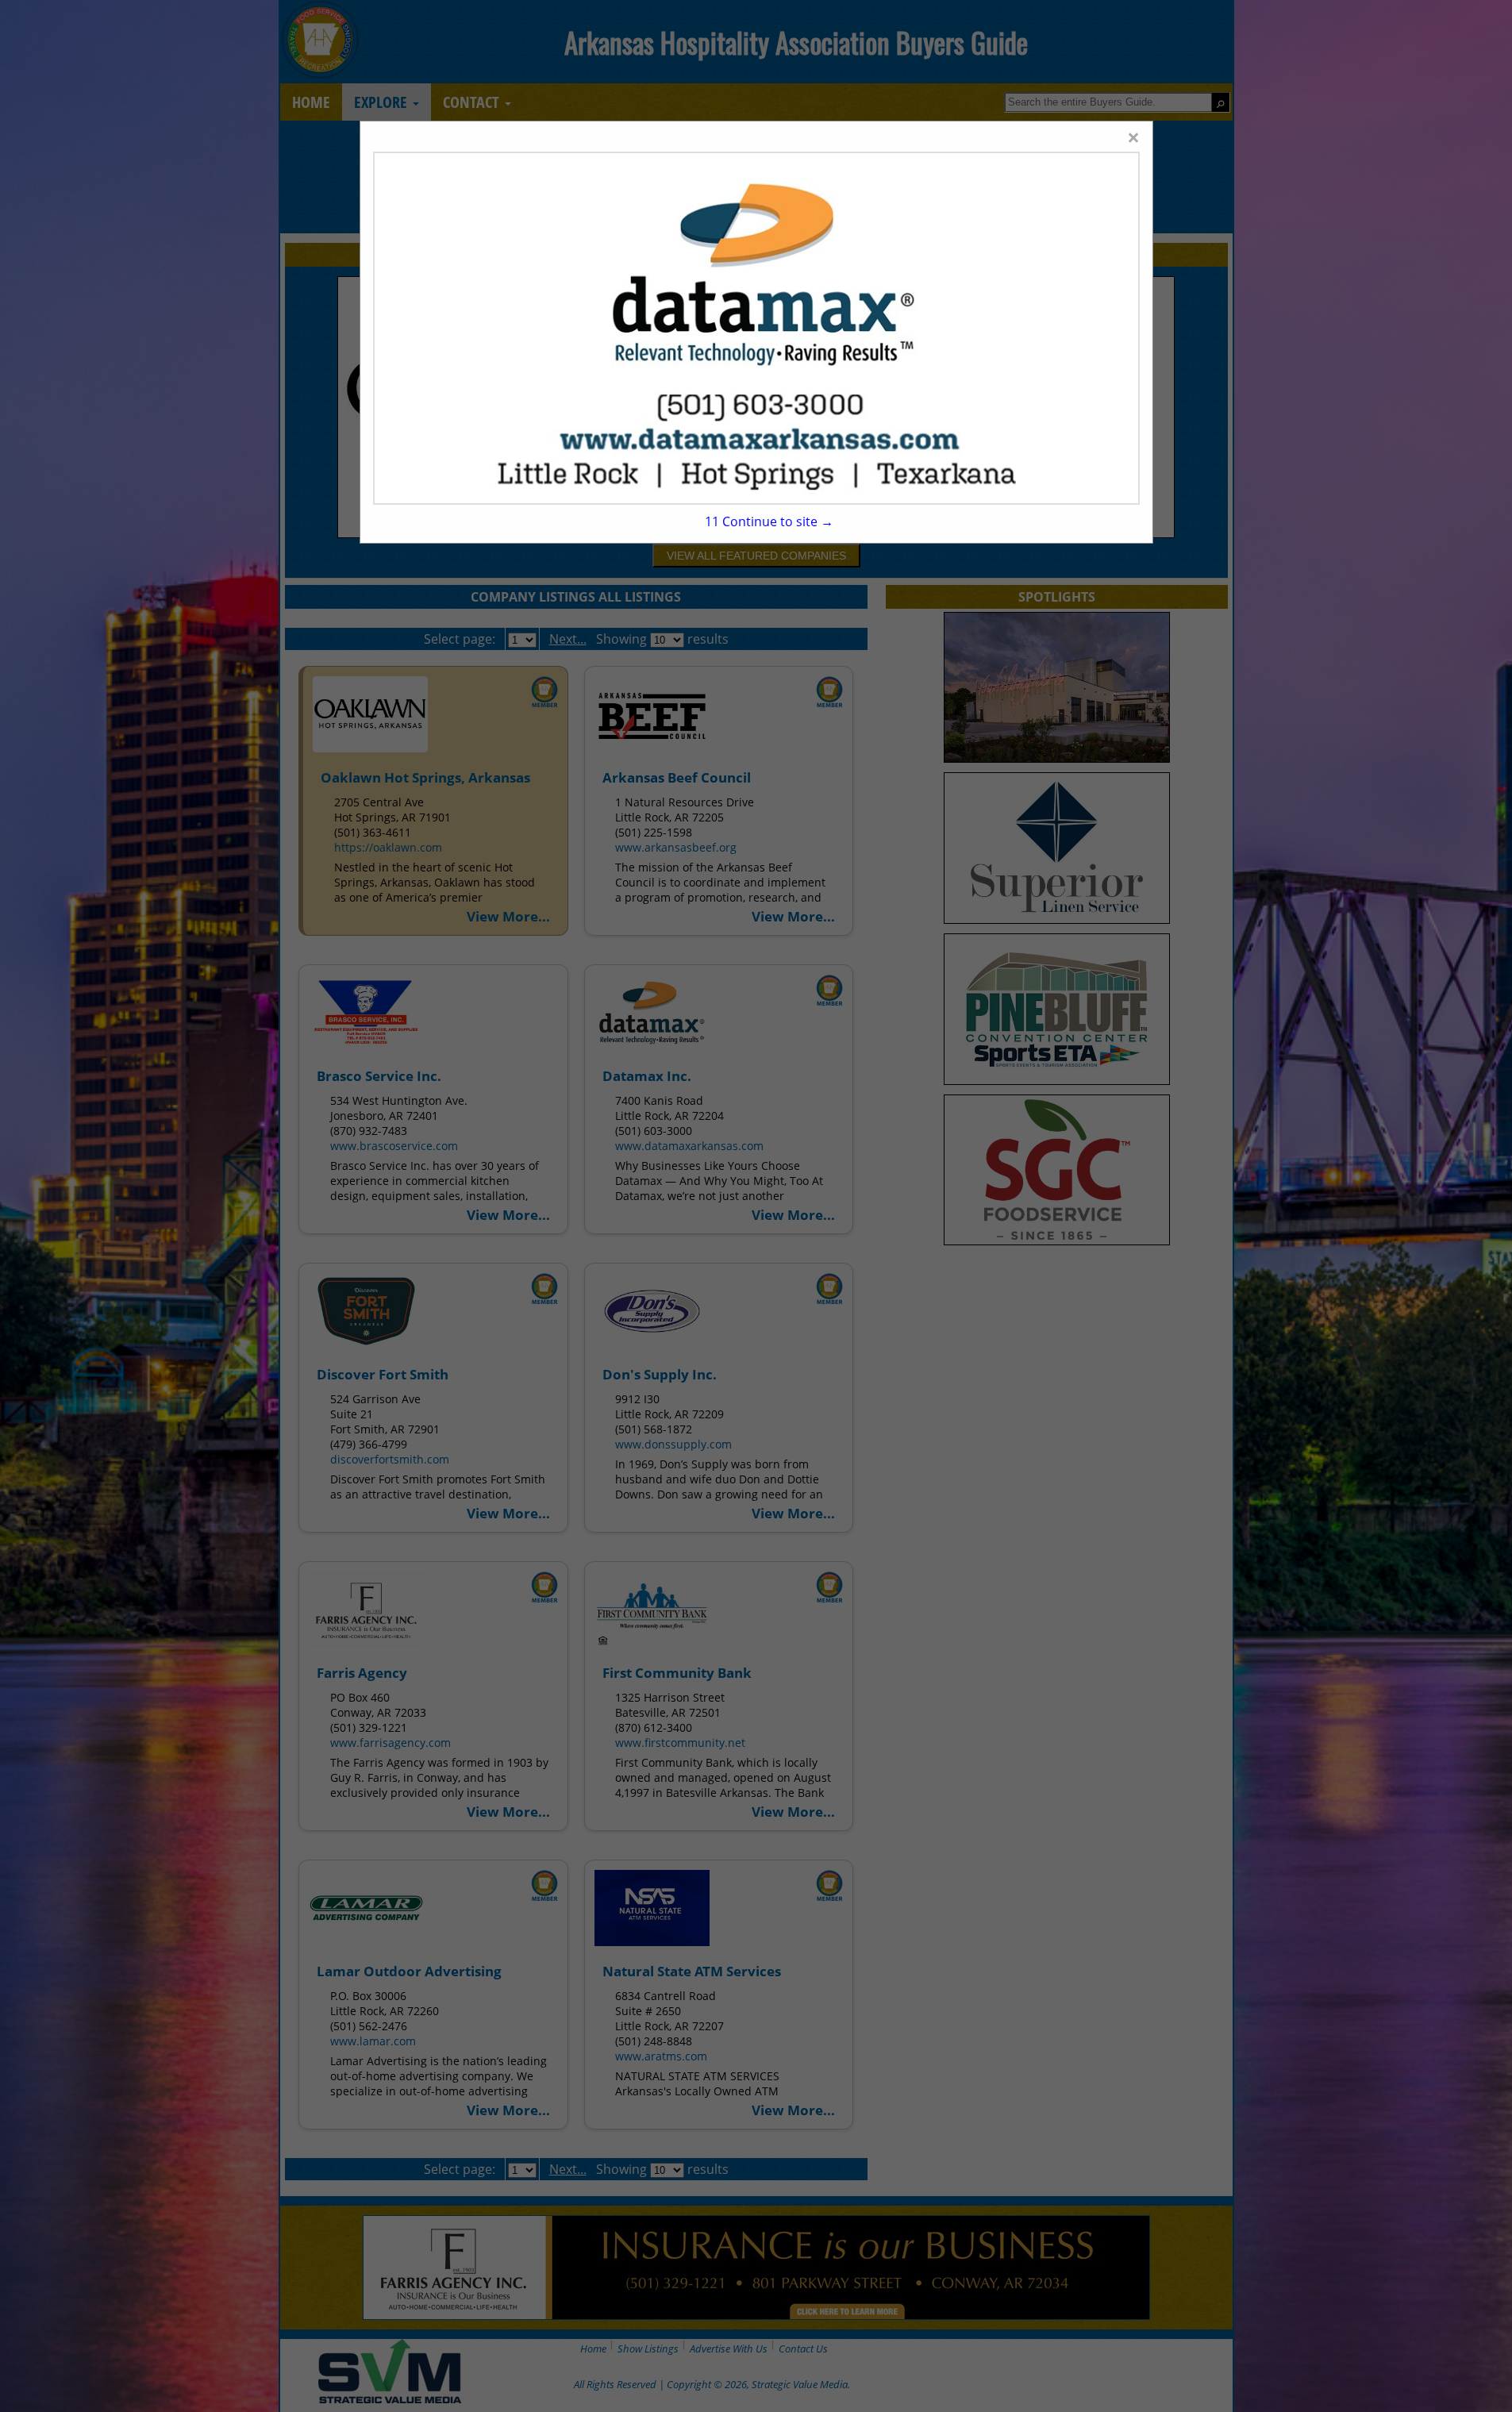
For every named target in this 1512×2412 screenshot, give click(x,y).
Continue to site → (769, 521)
